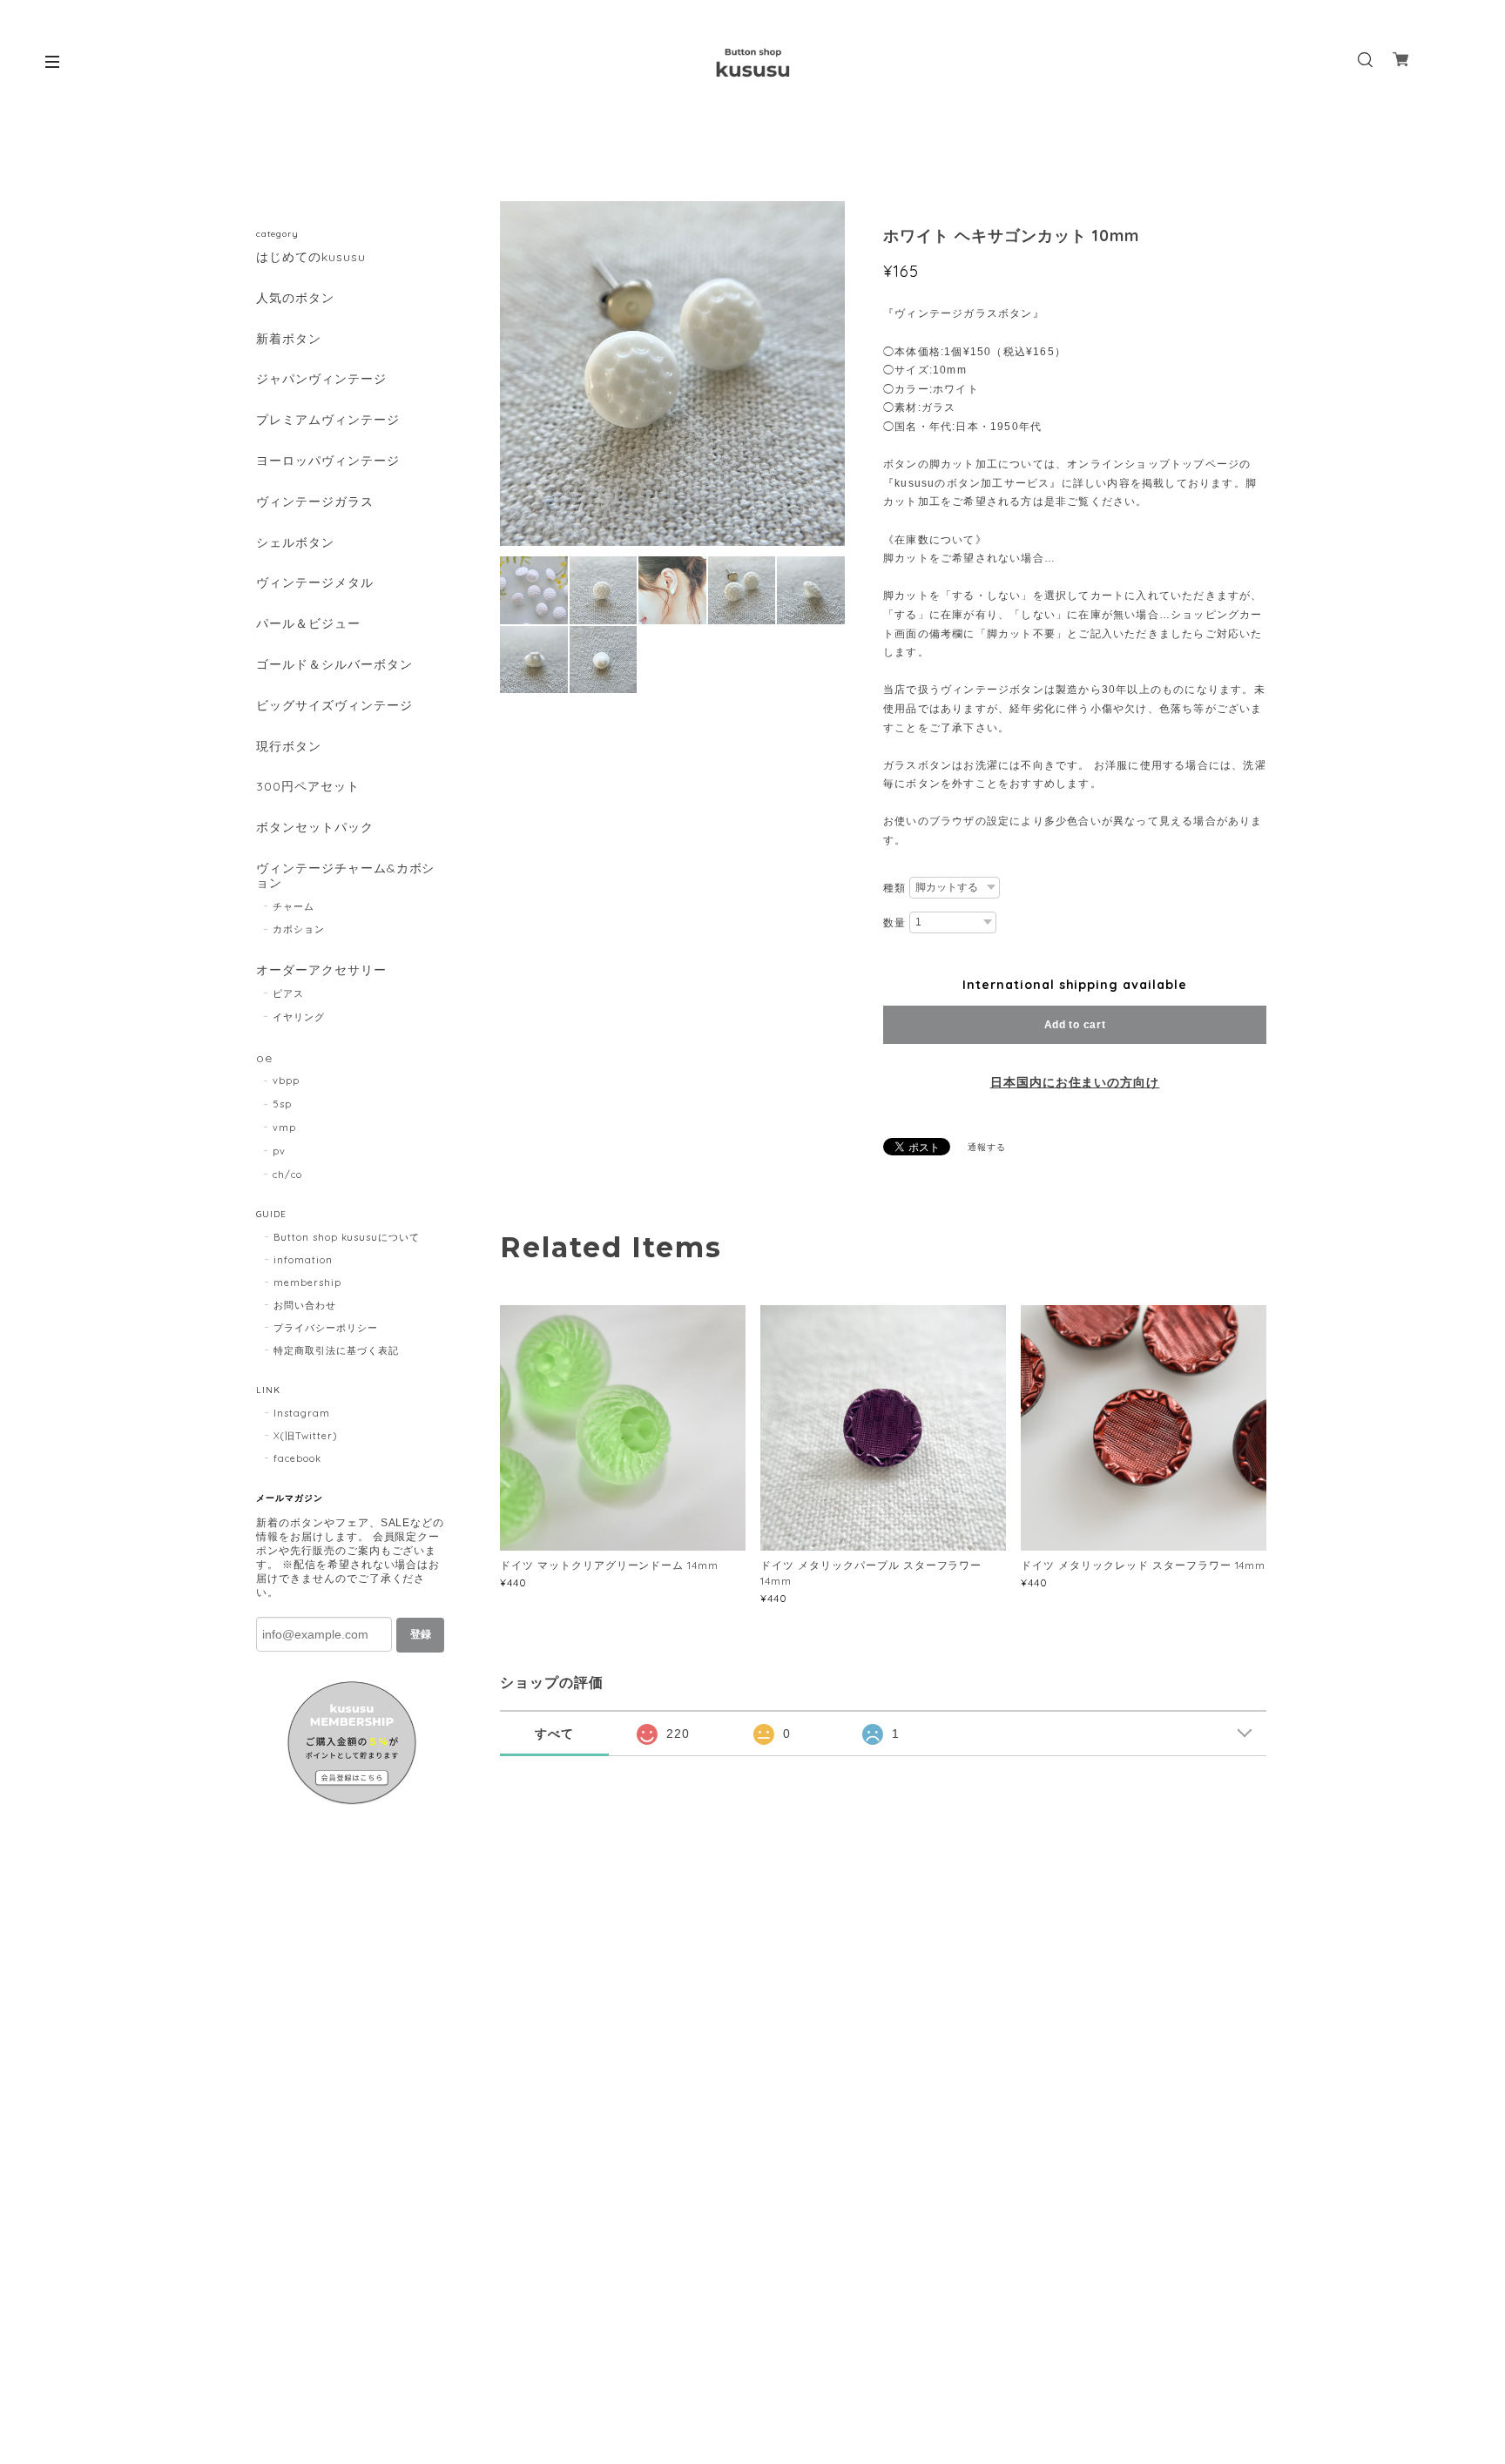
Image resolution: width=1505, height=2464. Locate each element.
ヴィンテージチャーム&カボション (345, 876)
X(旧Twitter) (305, 1436)
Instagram (302, 1413)
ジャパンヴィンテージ (321, 379)
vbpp (286, 1081)
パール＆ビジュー (308, 624)
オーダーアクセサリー (321, 970)
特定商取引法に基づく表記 (336, 1350)
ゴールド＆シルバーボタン (334, 665)
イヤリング (299, 1017)
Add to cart (1075, 1025)
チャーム (294, 906)
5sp (282, 1104)
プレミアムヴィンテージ (328, 420)
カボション (299, 929)
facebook (297, 1458)
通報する (987, 1147)
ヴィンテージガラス (315, 502)
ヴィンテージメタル (315, 583)
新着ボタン (289, 339)
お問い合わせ (305, 1305)
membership (307, 1282)
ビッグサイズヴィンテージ (334, 706)
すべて (554, 1734)
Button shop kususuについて (347, 1237)
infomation (303, 1260)
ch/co (287, 1175)
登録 (421, 1634)
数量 (894, 923)
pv (279, 1151)
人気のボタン (295, 298)
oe (264, 1058)
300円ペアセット (308, 787)
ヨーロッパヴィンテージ (328, 461)
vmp (284, 1128)
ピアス (288, 993)
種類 (894, 888)
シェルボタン (295, 543)
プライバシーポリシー (326, 1328)
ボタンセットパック (315, 828)
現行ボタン (289, 747)
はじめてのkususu (311, 257)
